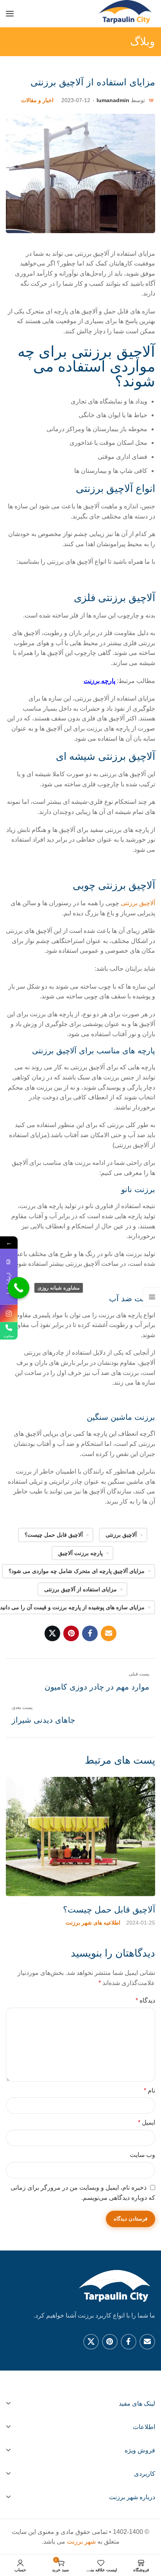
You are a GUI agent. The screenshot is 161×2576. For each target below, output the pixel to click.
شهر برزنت (81, 2541)
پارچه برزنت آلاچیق (80, 1553)
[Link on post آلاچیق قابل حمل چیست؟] (80, 1836)
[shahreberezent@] (9, 1314)
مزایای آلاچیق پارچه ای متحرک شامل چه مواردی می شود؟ (77, 1571)
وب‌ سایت (142, 2155)
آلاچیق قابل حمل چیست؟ (54, 1535)
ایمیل (147, 2122)
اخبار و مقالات (37, 100)
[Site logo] (126, 14)
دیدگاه (145, 2000)
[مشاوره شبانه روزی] (19, 1288)
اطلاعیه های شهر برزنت (93, 1923)
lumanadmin (113, 100)
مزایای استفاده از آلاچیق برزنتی (80, 1589)
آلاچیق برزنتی (138, 903)
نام (149, 2090)
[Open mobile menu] (10, 14)
